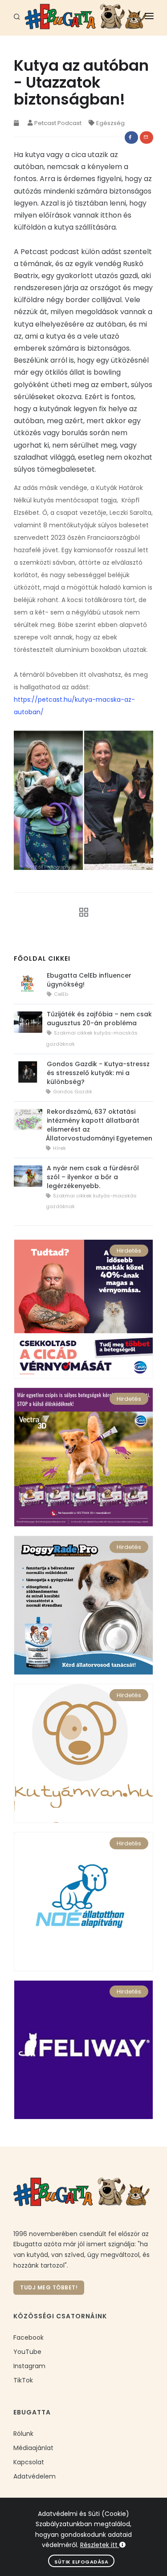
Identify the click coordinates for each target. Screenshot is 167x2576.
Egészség (110, 123)
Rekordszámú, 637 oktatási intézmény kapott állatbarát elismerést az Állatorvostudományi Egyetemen (99, 1125)
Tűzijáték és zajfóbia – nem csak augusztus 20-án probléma (99, 1019)
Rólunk (23, 2434)
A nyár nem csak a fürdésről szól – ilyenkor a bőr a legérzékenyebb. (93, 1177)
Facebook (29, 2337)
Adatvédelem (35, 2476)
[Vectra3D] (83, 1456)
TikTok (23, 2380)
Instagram (29, 2366)
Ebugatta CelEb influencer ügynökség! (89, 980)
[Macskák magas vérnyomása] (83, 1308)
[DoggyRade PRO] (83, 1605)
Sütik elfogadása (81, 2562)
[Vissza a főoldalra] (81, 912)
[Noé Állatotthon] (83, 1901)
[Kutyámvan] (83, 1753)
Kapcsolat (29, 2462)
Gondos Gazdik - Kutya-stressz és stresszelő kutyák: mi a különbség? (98, 1073)
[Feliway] (83, 2049)
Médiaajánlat (33, 2448)
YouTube (27, 2352)
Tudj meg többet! (49, 2287)
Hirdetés (129, 1251)
